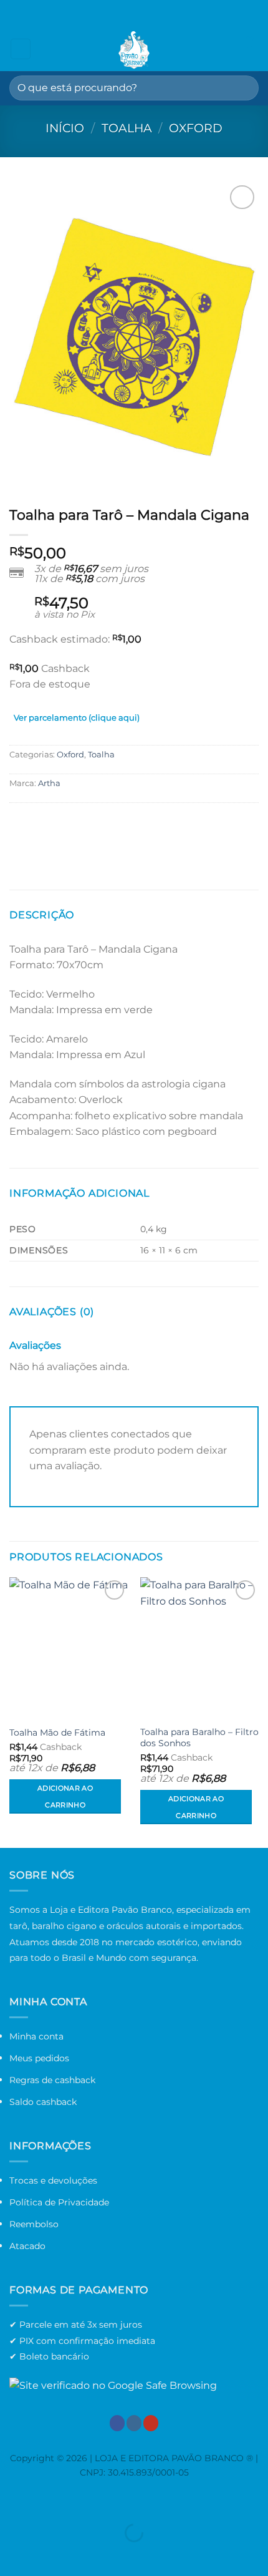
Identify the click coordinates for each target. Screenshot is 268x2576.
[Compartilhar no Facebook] (43, 828)
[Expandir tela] (49, 2501)
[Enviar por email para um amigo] (66, 828)
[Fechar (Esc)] (122, 2501)
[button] (21, 49)
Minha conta (36, 2036)
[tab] (77, 720)
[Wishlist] (227, 49)
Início (65, 128)
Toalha (127, 128)
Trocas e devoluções (53, 2180)
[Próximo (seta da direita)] (49, 2554)
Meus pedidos (39, 2058)
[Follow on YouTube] (151, 2423)
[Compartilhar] (85, 2501)
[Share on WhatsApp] (21, 828)
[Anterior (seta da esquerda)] (12, 2554)
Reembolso (34, 2224)
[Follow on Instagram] (134, 2423)
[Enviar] (244, 88)
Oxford (196, 128)
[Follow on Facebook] (117, 2423)
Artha (49, 783)
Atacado (27, 2246)
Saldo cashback (43, 2102)
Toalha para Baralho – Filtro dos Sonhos (199, 1738)
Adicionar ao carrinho (65, 1796)
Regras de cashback (52, 2080)
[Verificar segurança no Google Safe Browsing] (113, 2385)
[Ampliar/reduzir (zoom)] (12, 2501)
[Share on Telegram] (88, 828)
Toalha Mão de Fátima (57, 1733)
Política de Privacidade (59, 2202)
